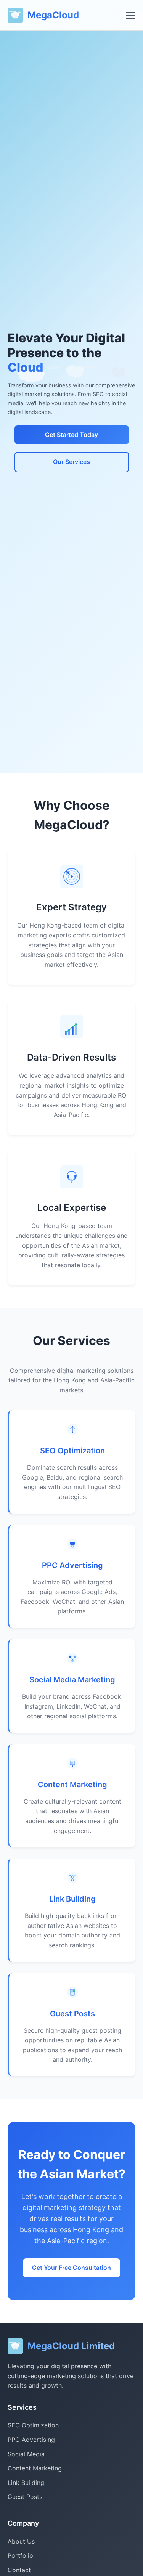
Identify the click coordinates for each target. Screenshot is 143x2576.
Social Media (26, 2454)
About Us (21, 2541)
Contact (19, 2570)
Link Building (72, 1899)
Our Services (71, 462)
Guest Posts (72, 2014)
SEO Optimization (72, 1451)
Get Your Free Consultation (71, 2268)
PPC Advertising (72, 1565)
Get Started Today (71, 435)
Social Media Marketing (72, 1680)
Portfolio (20, 2555)
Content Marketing (72, 1785)
